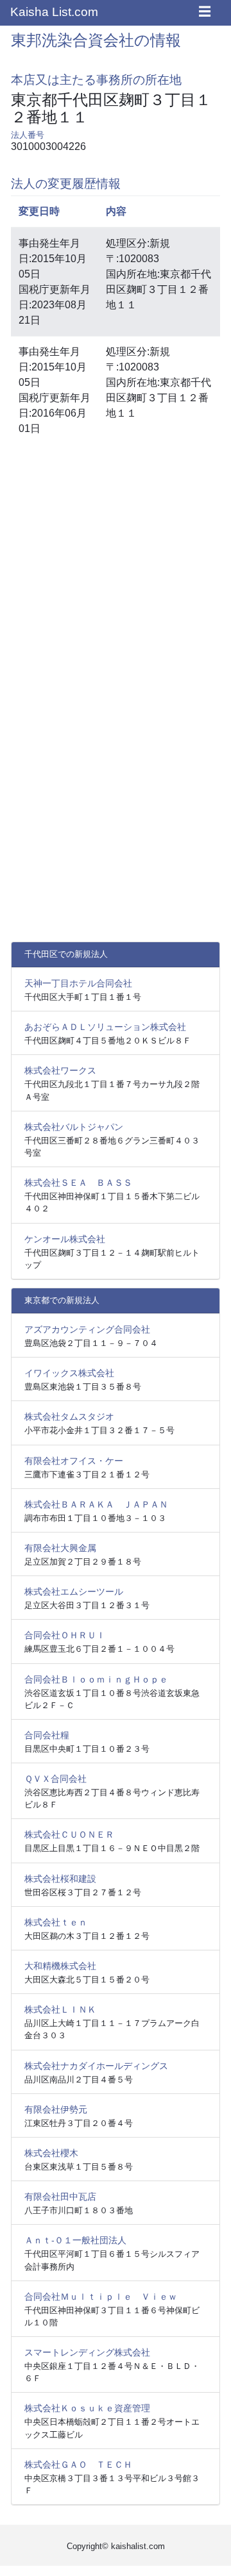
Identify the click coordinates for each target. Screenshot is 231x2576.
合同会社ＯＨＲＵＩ (65, 1635)
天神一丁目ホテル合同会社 (78, 983)
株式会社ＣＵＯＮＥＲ (69, 1834)
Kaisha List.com (54, 12)
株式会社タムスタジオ (69, 1417)
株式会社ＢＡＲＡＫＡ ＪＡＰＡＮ (96, 1504)
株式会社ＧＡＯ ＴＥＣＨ (78, 2464)
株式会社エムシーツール (74, 1591)
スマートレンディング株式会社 (87, 2352)
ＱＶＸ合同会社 (56, 1779)
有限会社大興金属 (60, 1548)
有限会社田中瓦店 (60, 2197)
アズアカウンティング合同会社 (87, 1329)
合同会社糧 (47, 1735)
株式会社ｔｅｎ (56, 1922)
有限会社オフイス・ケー (74, 1461)
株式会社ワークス (60, 1070)
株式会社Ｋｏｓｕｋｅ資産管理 (87, 2408)
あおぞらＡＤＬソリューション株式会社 (105, 1027)
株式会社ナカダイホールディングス (96, 2066)
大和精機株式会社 (60, 1966)
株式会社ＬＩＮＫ (60, 2009)
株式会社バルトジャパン (74, 1127)
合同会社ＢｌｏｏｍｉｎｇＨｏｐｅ (96, 1679)
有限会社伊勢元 (56, 2109)
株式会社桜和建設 (60, 1879)
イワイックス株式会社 (69, 1373)
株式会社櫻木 (51, 2153)
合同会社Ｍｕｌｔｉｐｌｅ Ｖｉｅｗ (101, 2297)
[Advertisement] (116, 570)
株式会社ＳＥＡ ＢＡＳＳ (78, 1183)
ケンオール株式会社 (65, 1239)
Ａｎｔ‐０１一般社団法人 (75, 2240)
